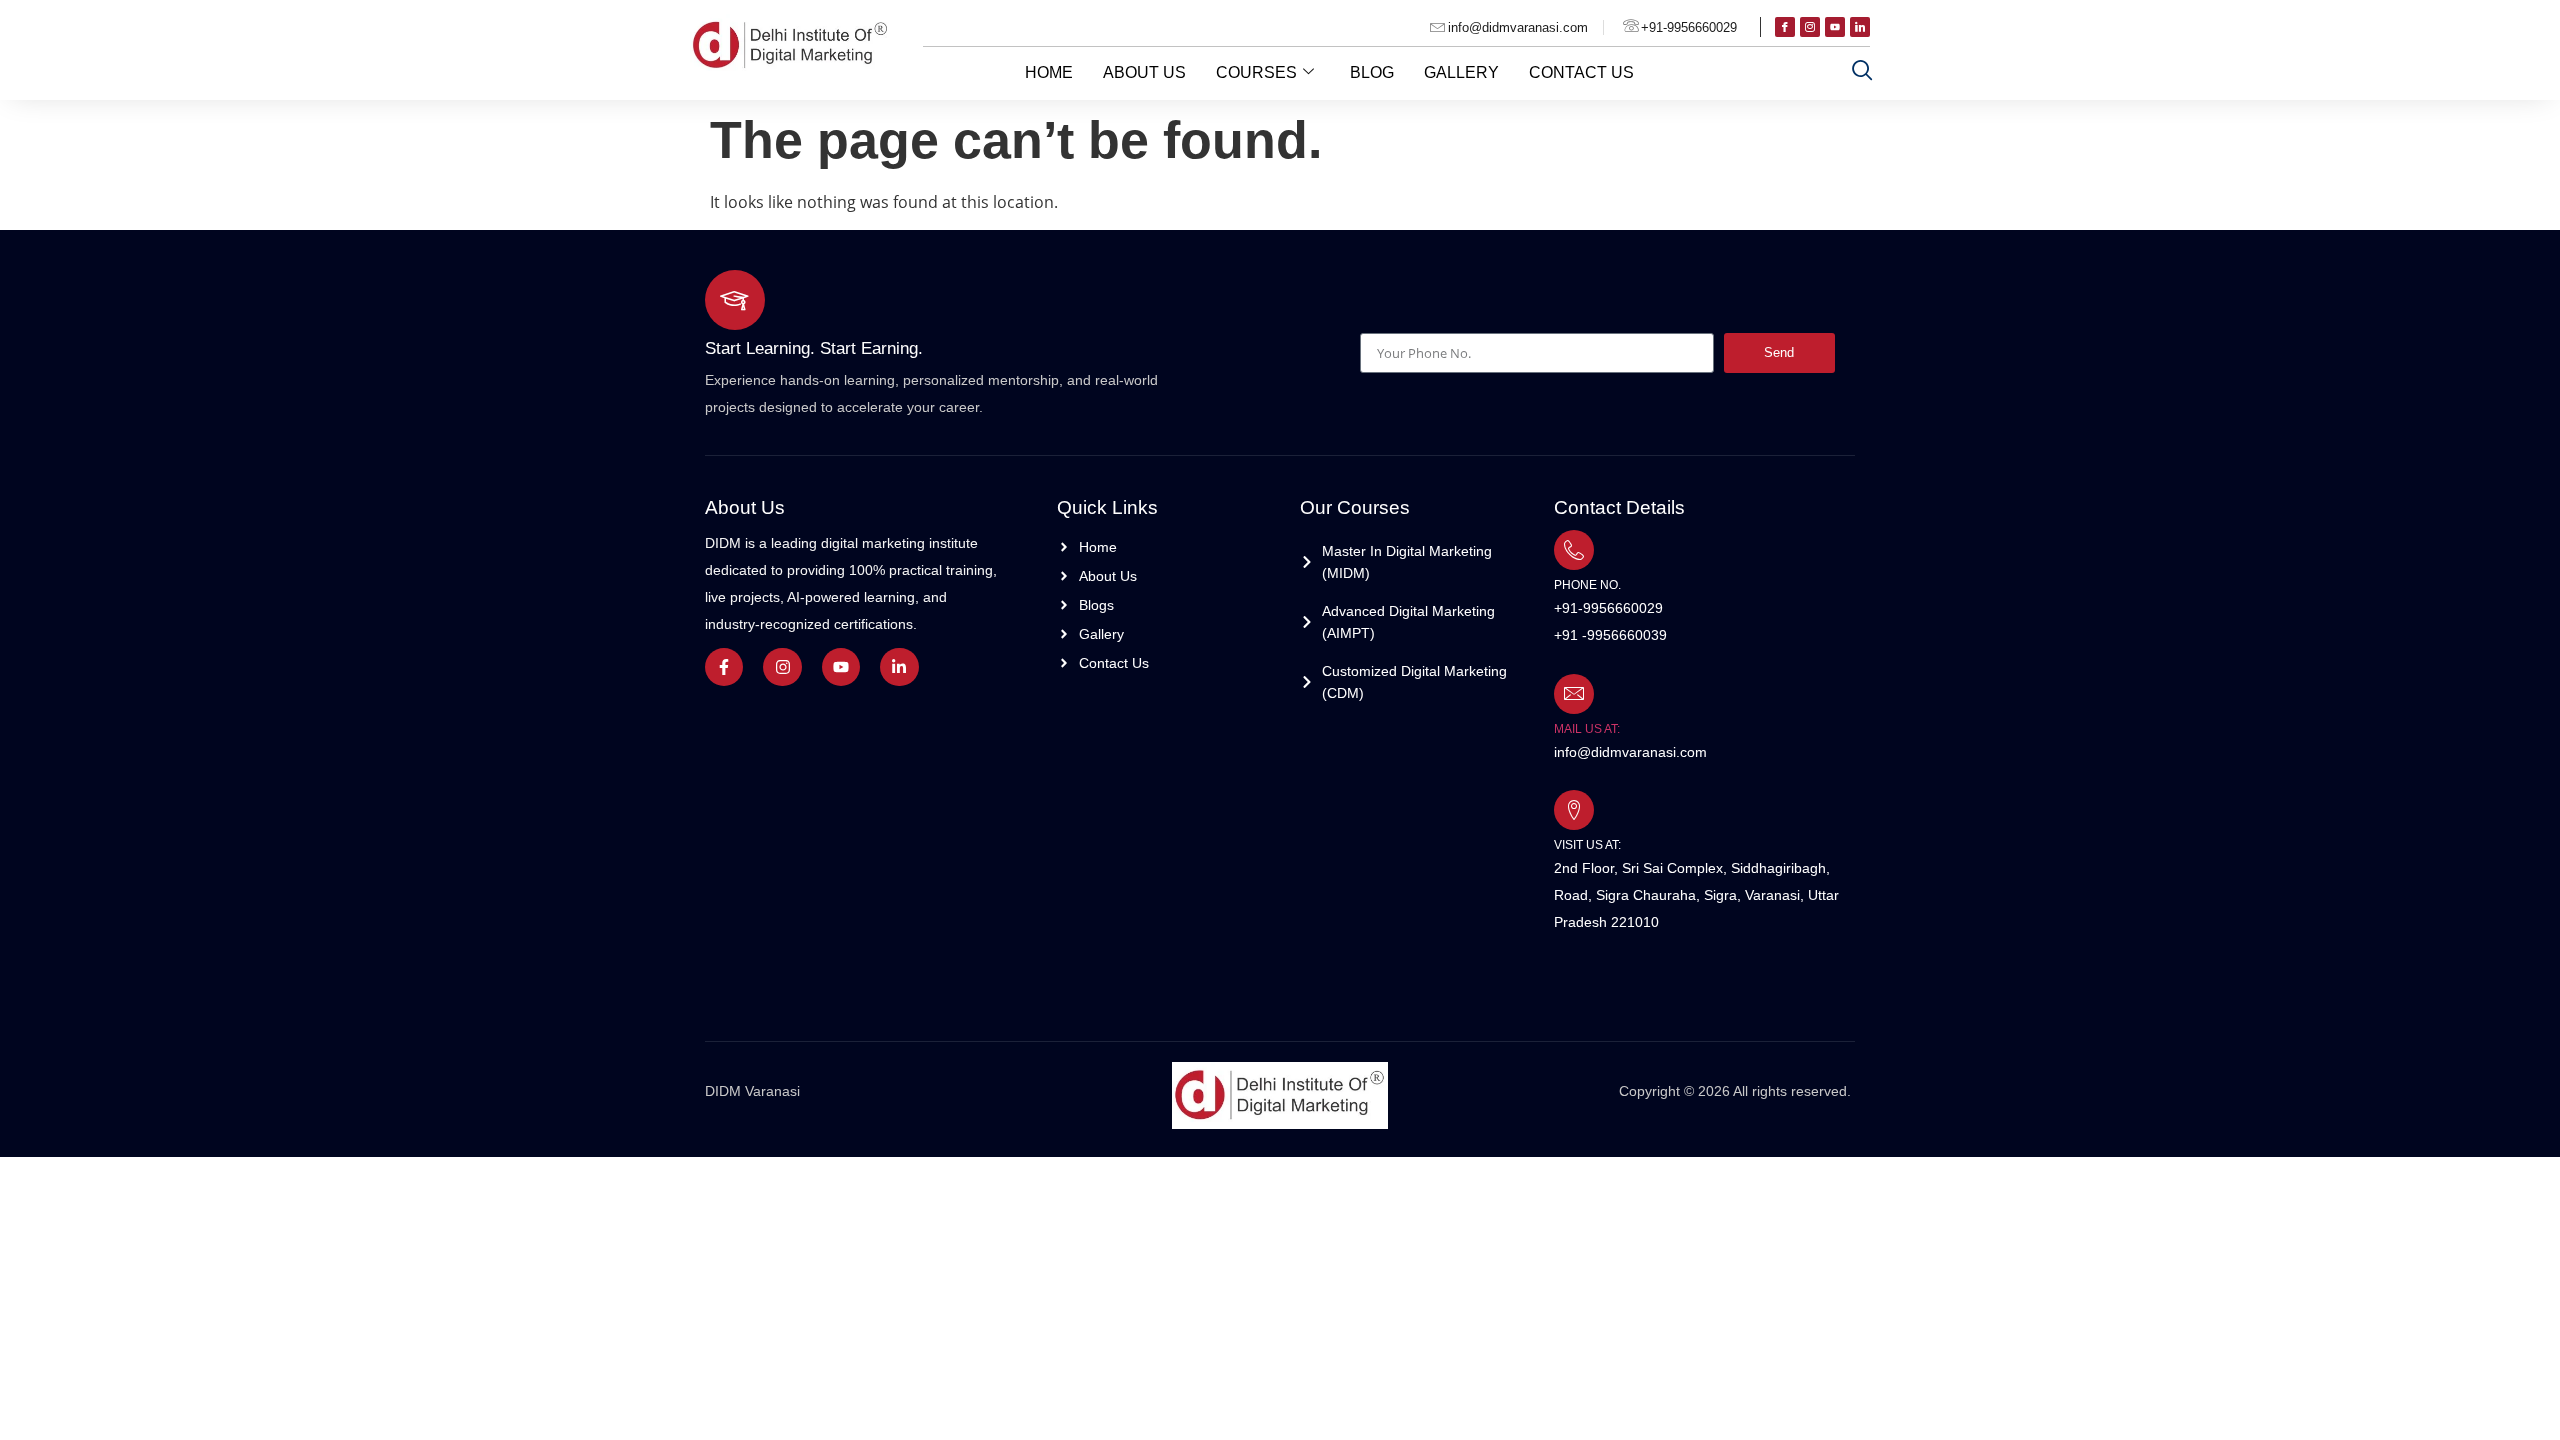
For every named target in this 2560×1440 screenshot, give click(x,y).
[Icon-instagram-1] (1810, 27)
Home (1049, 72)
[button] (1862, 70)
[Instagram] (782, 667)
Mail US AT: (1587, 729)
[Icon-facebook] (1785, 27)
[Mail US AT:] (1574, 694)
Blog (1372, 72)
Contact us (1581, 72)
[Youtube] (1835, 27)
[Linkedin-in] (899, 667)
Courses (1256, 72)
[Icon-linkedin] (1860, 27)
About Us (1144, 72)
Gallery (1461, 72)
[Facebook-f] (724, 667)
